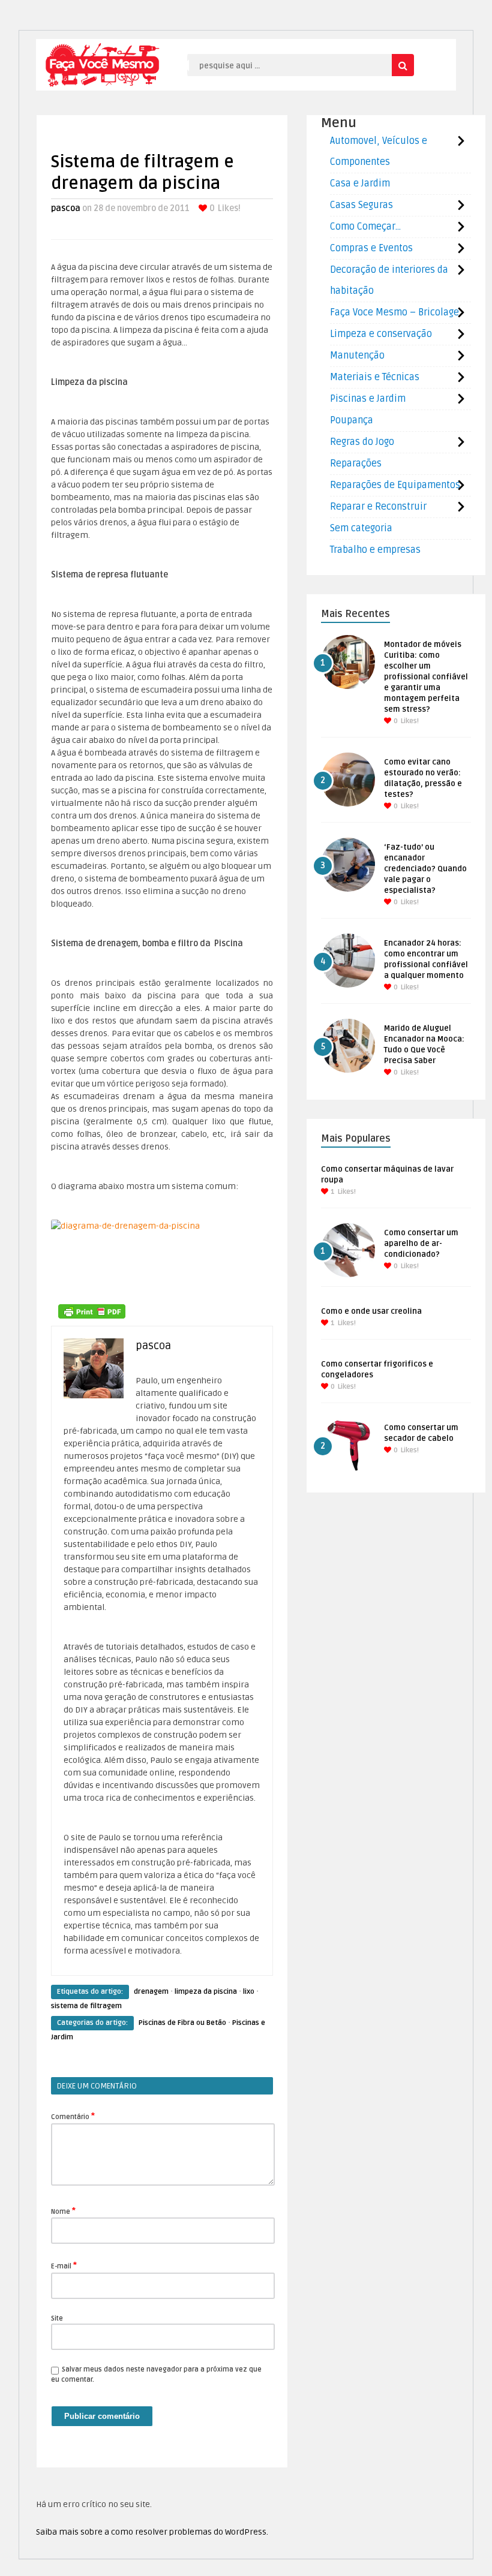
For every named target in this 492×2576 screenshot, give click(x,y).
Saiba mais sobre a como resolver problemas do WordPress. (152, 2532)
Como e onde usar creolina (371, 1311)
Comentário (73, 2116)
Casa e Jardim (360, 183)
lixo (249, 1992)
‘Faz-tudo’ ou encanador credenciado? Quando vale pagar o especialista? (425, 869)
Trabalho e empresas (375, 550)
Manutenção (357, 356)
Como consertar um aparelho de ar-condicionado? (421, 1244)
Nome (63, 2211)
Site (57, 2318)
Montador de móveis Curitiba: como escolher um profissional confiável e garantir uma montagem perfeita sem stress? (426, 677)
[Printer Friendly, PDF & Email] (92, 1311)
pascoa (66, 208)
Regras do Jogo (362, 442)
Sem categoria (361, 528)
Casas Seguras (361, 205)
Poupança (352, 420)
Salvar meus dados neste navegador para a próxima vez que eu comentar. (156, 2375)
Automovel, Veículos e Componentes (379, 151)
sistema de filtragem (86, 2006)
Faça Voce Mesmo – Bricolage (394, 312)
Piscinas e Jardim (368, 399)
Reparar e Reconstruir (378, 507)
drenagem (151, 1992)
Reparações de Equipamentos (395, 485)
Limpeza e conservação (381, 334)
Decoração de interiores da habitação (389, 280)
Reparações (356, 464)
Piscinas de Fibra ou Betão (182, 2023)
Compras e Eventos (371, 248)
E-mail (64, 2265)
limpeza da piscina (206, 1992)
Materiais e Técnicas (375, 377)
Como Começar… (365, 227)
